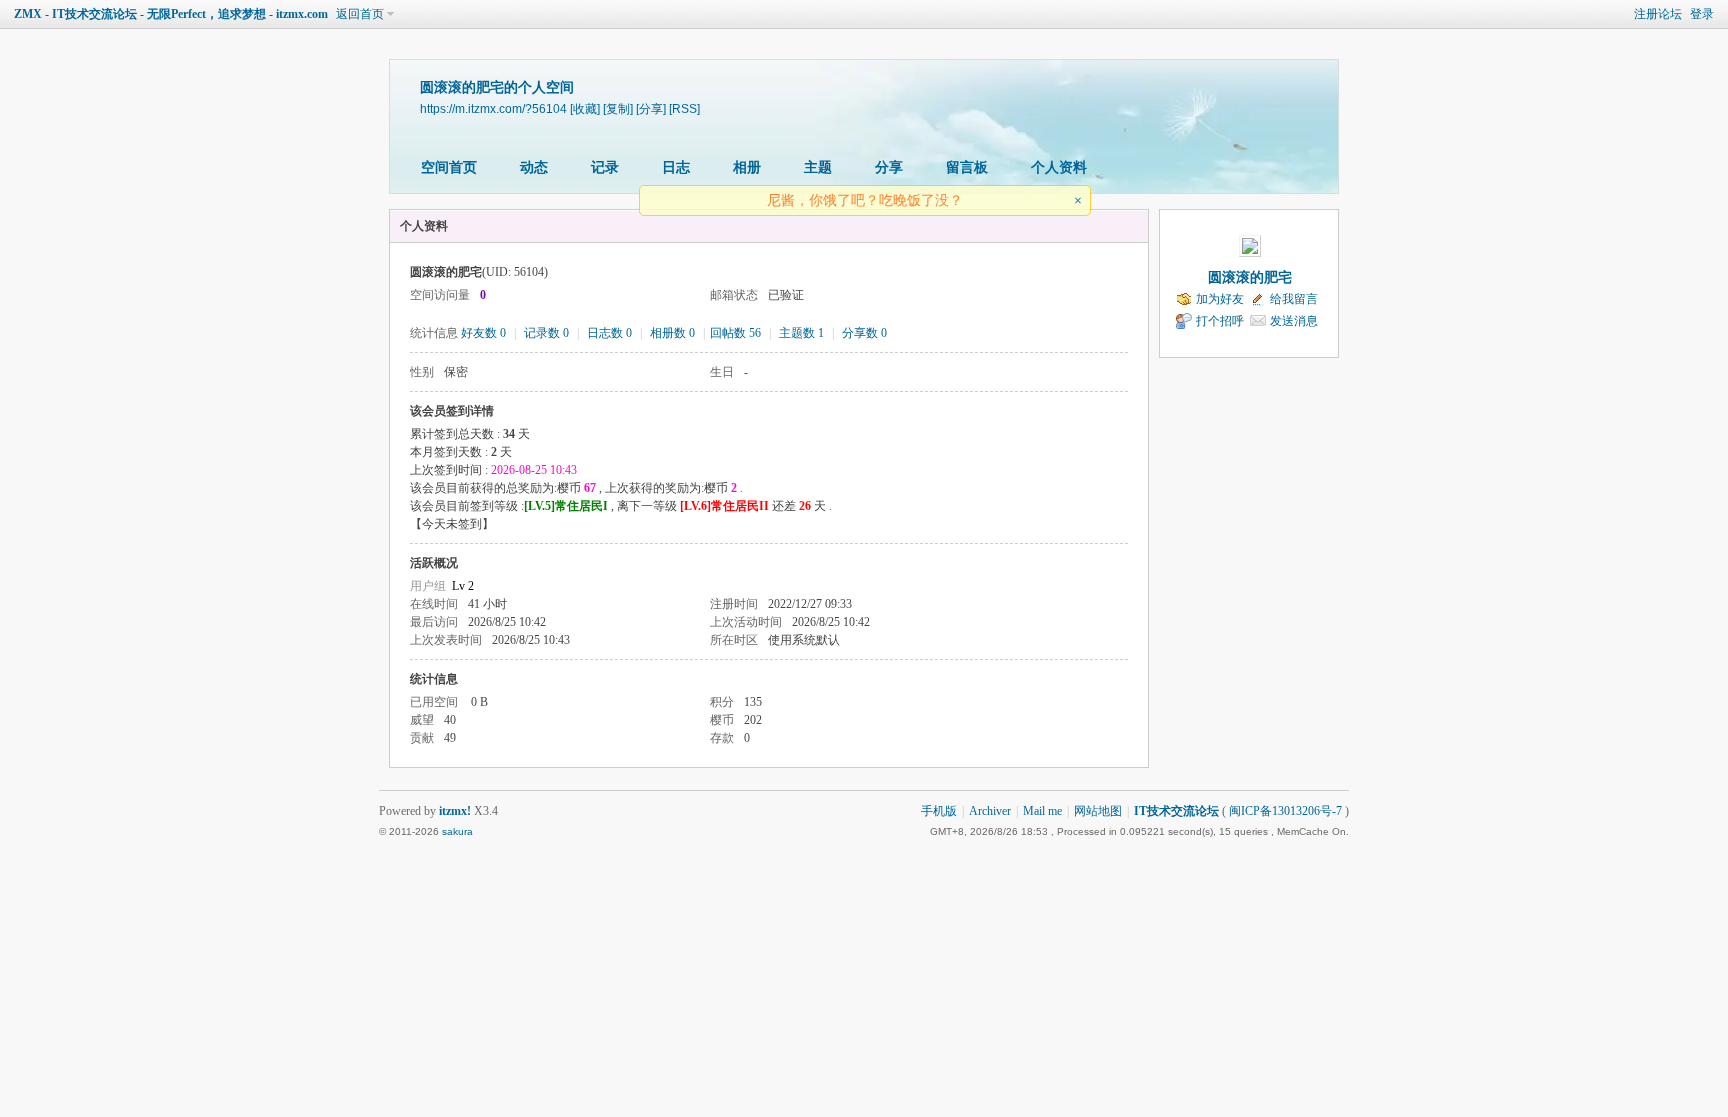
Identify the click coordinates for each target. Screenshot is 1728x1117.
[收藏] (585, 108)
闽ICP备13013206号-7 (1285, 811)
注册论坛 (1658, 14)
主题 (818, 167)
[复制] (618, 108)
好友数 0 (483, 333)
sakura (457, 831)
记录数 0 (546, 333)
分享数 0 (864, 333)
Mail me (1042, 811)
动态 (534, 167)
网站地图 (1098, 811)
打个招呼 (1220, 321)
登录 (1702, 14)
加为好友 (1220, 299)
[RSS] (684, 108)
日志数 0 (609, 333)
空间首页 (449, 167)
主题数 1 (801, 333)
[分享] (651, 108)
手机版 (939, 811)
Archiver (990, 811)
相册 (747, 167)
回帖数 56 (735, 333)
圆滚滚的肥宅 (1250, 277)
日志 (676, 167)
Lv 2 (463, 586)
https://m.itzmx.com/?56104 (493, 108)
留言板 (967, 167)
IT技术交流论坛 (1176, 811)
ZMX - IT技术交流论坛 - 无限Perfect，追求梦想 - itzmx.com (171, 14)
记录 (605, 167)
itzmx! (455, 811)
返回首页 (360, 14)
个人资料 (1059, 167)
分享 (889, 167)
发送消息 (1294, 321)
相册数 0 (672, 333)
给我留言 (1294, 299)
